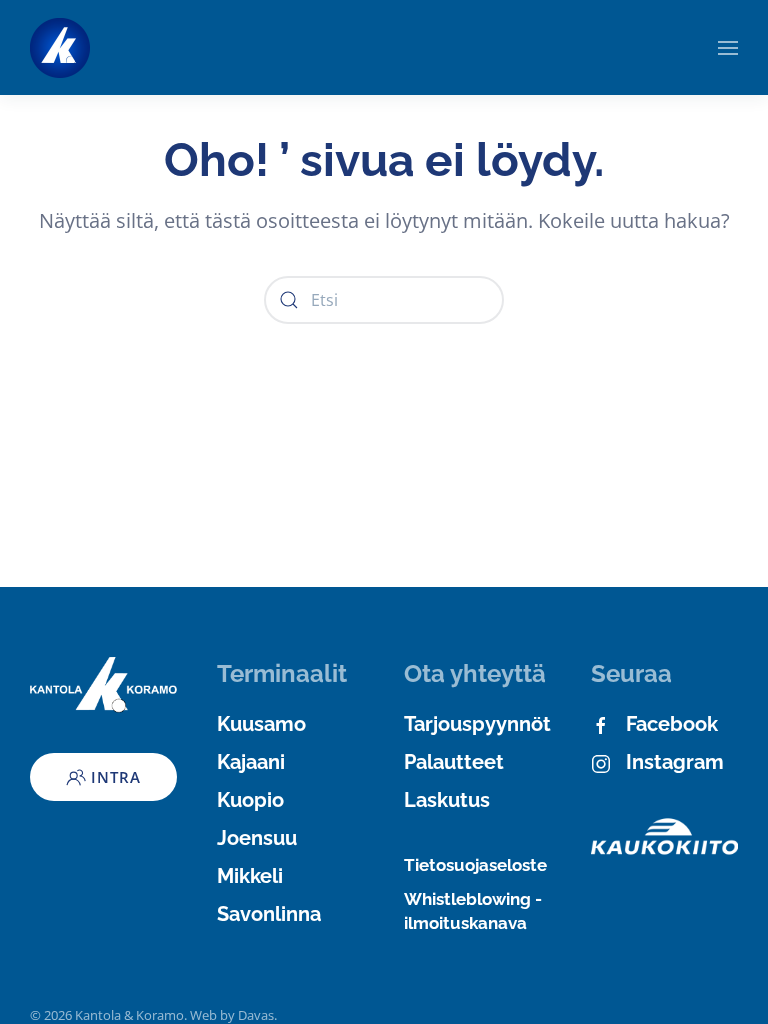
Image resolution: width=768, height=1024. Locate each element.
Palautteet (454, 762)
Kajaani (251, 762)
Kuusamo (261, 724)
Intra (116, 777)
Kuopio (250, 800)
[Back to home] (60, 47)
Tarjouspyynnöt (477, 724)
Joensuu (257, 838)
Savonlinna (269, 914)
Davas (256, 1015)
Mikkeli (250, 876)
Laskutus (447, 800)
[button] (728, 47)
